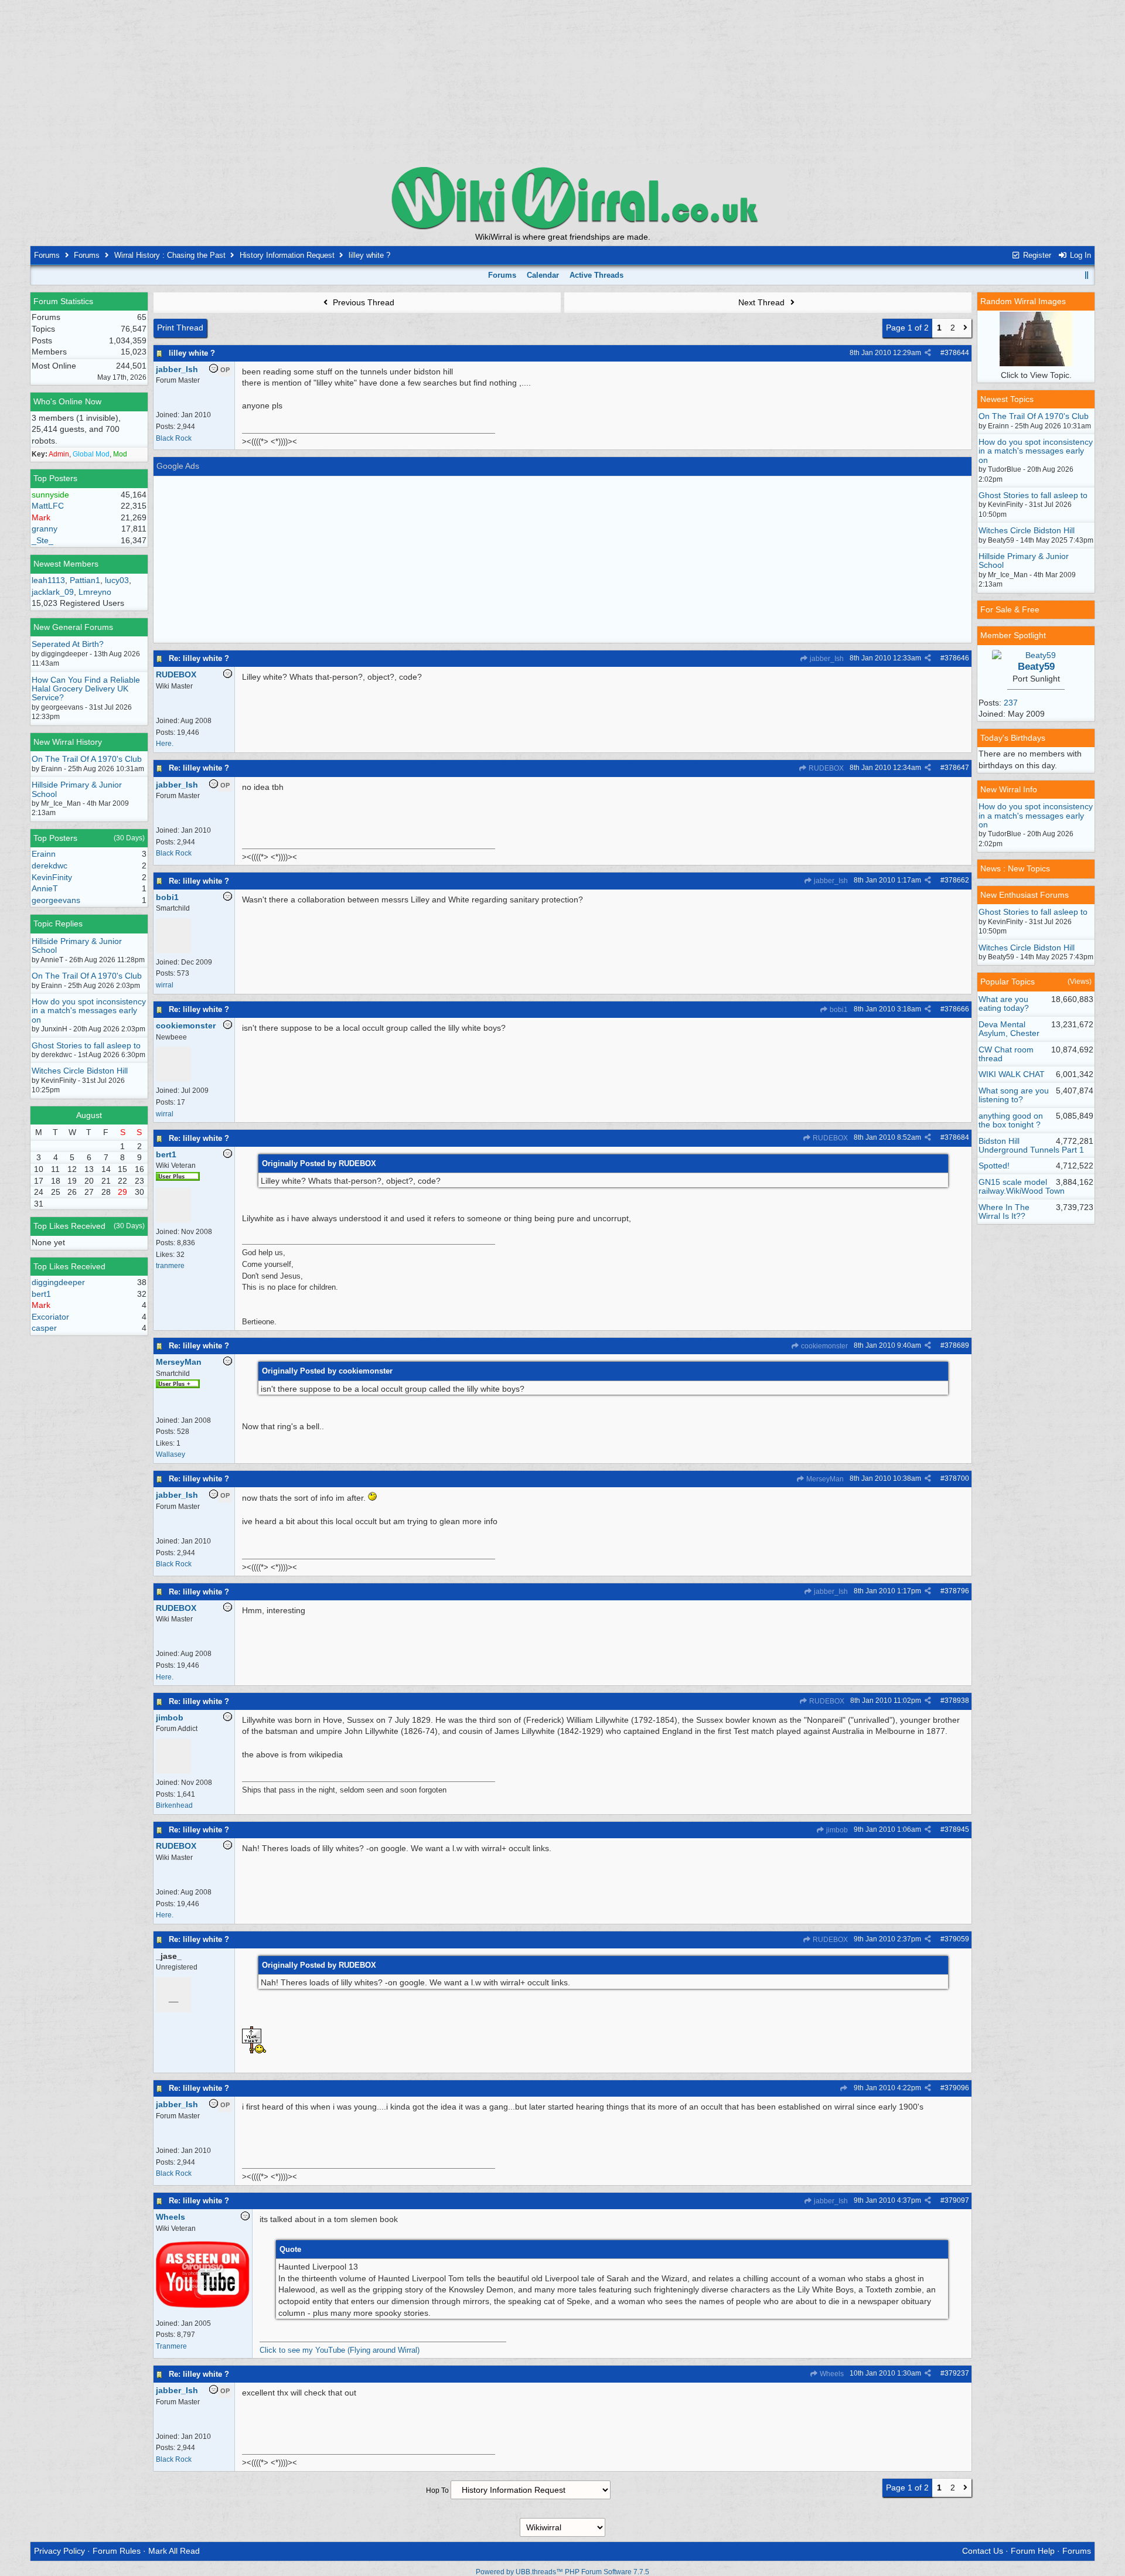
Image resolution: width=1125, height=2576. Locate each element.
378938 (957, 1701)
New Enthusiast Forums (1025, 895)
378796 (957, 1591)
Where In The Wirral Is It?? (1004, 1212)
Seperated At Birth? (68, 644)
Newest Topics (1007, 399)
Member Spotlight (1013, 635)
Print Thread (180, 328)
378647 (957, 768)
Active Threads (596, 275)
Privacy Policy (59, 2551)
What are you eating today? (1004, 1004)
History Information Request (287, 255)
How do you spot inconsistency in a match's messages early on (89, 1011)
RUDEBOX (825, 768)
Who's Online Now (67, 401)
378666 (957, 1009)
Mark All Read (174, 2551)
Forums (47, 255)
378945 (957, 1829)
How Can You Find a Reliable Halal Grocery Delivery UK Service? (86, 689)
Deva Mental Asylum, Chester (1009, 1029)
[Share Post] (928, 353)
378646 (957, 658)
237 (1011, 703)
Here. (165, 744)
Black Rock (174, 438)
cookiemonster (824, 1346)
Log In (1079, 255)
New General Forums (73, 627)
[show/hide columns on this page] (1087, 275)
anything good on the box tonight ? (1011, 1120)
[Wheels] (203, 2306)
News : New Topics (1015, 868)
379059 (957, 1939)
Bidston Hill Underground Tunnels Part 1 (1031, 1145)
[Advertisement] (562, 82)
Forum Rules (117, 2551)
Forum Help (1033, 2551)
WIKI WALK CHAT (1012, 1074)
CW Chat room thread (1006, 1054)
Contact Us (983, 2551)
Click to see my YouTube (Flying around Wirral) (340, 2350)
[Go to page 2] (965, 328)
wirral (165, 985)
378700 (957, 1478)
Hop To (437, 2490)
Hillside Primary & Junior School (77, 789)
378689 (957, 1345)
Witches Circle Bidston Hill (80, 1071)
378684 (957, 1137)
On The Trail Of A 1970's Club (87, 759)
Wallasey (171, 1454)
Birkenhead (174, 1805)
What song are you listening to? (1014, 1095)
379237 (957, 2373)
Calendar (543, 275)
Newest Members (66, 564)
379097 (957, 2200)
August (89, 1115)
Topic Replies (58, 924)
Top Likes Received (69, 1226)
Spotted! (994, 1166)
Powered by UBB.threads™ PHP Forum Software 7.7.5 (562, 2572)
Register (1036, 255)
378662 (957, 880)
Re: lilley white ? (199, 658)
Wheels (831, 2374)
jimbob (836, 1830)
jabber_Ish (826, 659)
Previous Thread (362, 302)
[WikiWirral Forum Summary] (562, 198)
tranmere (170, 1266)
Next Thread (763, 302)
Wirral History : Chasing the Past (170, 255)
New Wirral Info (1009, 789)
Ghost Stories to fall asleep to (86, 1045)
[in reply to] (843, 2088)
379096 (957, 2088)
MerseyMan (824, 1479)
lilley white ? (192, 353)
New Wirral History (68, 742)
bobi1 (838, 1010)
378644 (957, 353)
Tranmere (171, 2346)
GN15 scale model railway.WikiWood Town (1022, 1186)
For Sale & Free (1010, 609)
